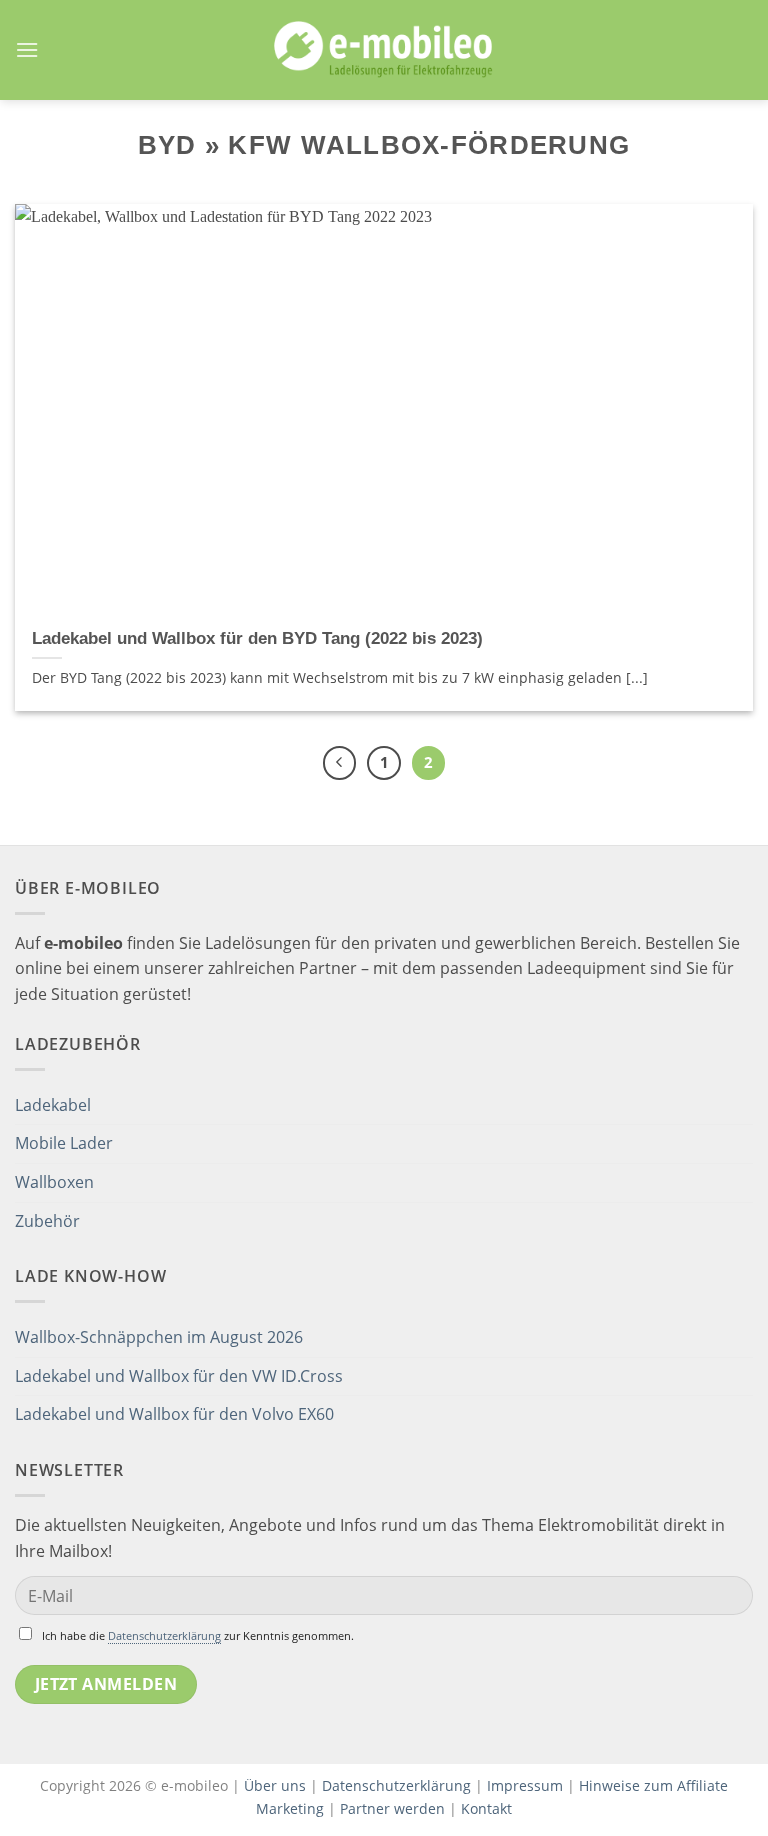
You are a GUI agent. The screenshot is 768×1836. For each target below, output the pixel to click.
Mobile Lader (64, 1143)
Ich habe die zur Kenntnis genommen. (198, 1635)
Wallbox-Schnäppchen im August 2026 (159, 1337)
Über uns (277, 1785)
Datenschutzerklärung (164, 1635)
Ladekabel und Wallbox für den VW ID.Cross (179, 1376)
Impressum (525, 1785)
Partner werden (392, 1808)
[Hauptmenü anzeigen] (27, 49)
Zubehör (47, 1221)
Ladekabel (53, 1105)
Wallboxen (54, 1182)
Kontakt (486, 1808)
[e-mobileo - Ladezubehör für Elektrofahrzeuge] (384, 50)
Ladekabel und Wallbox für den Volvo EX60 (174, 1414)
